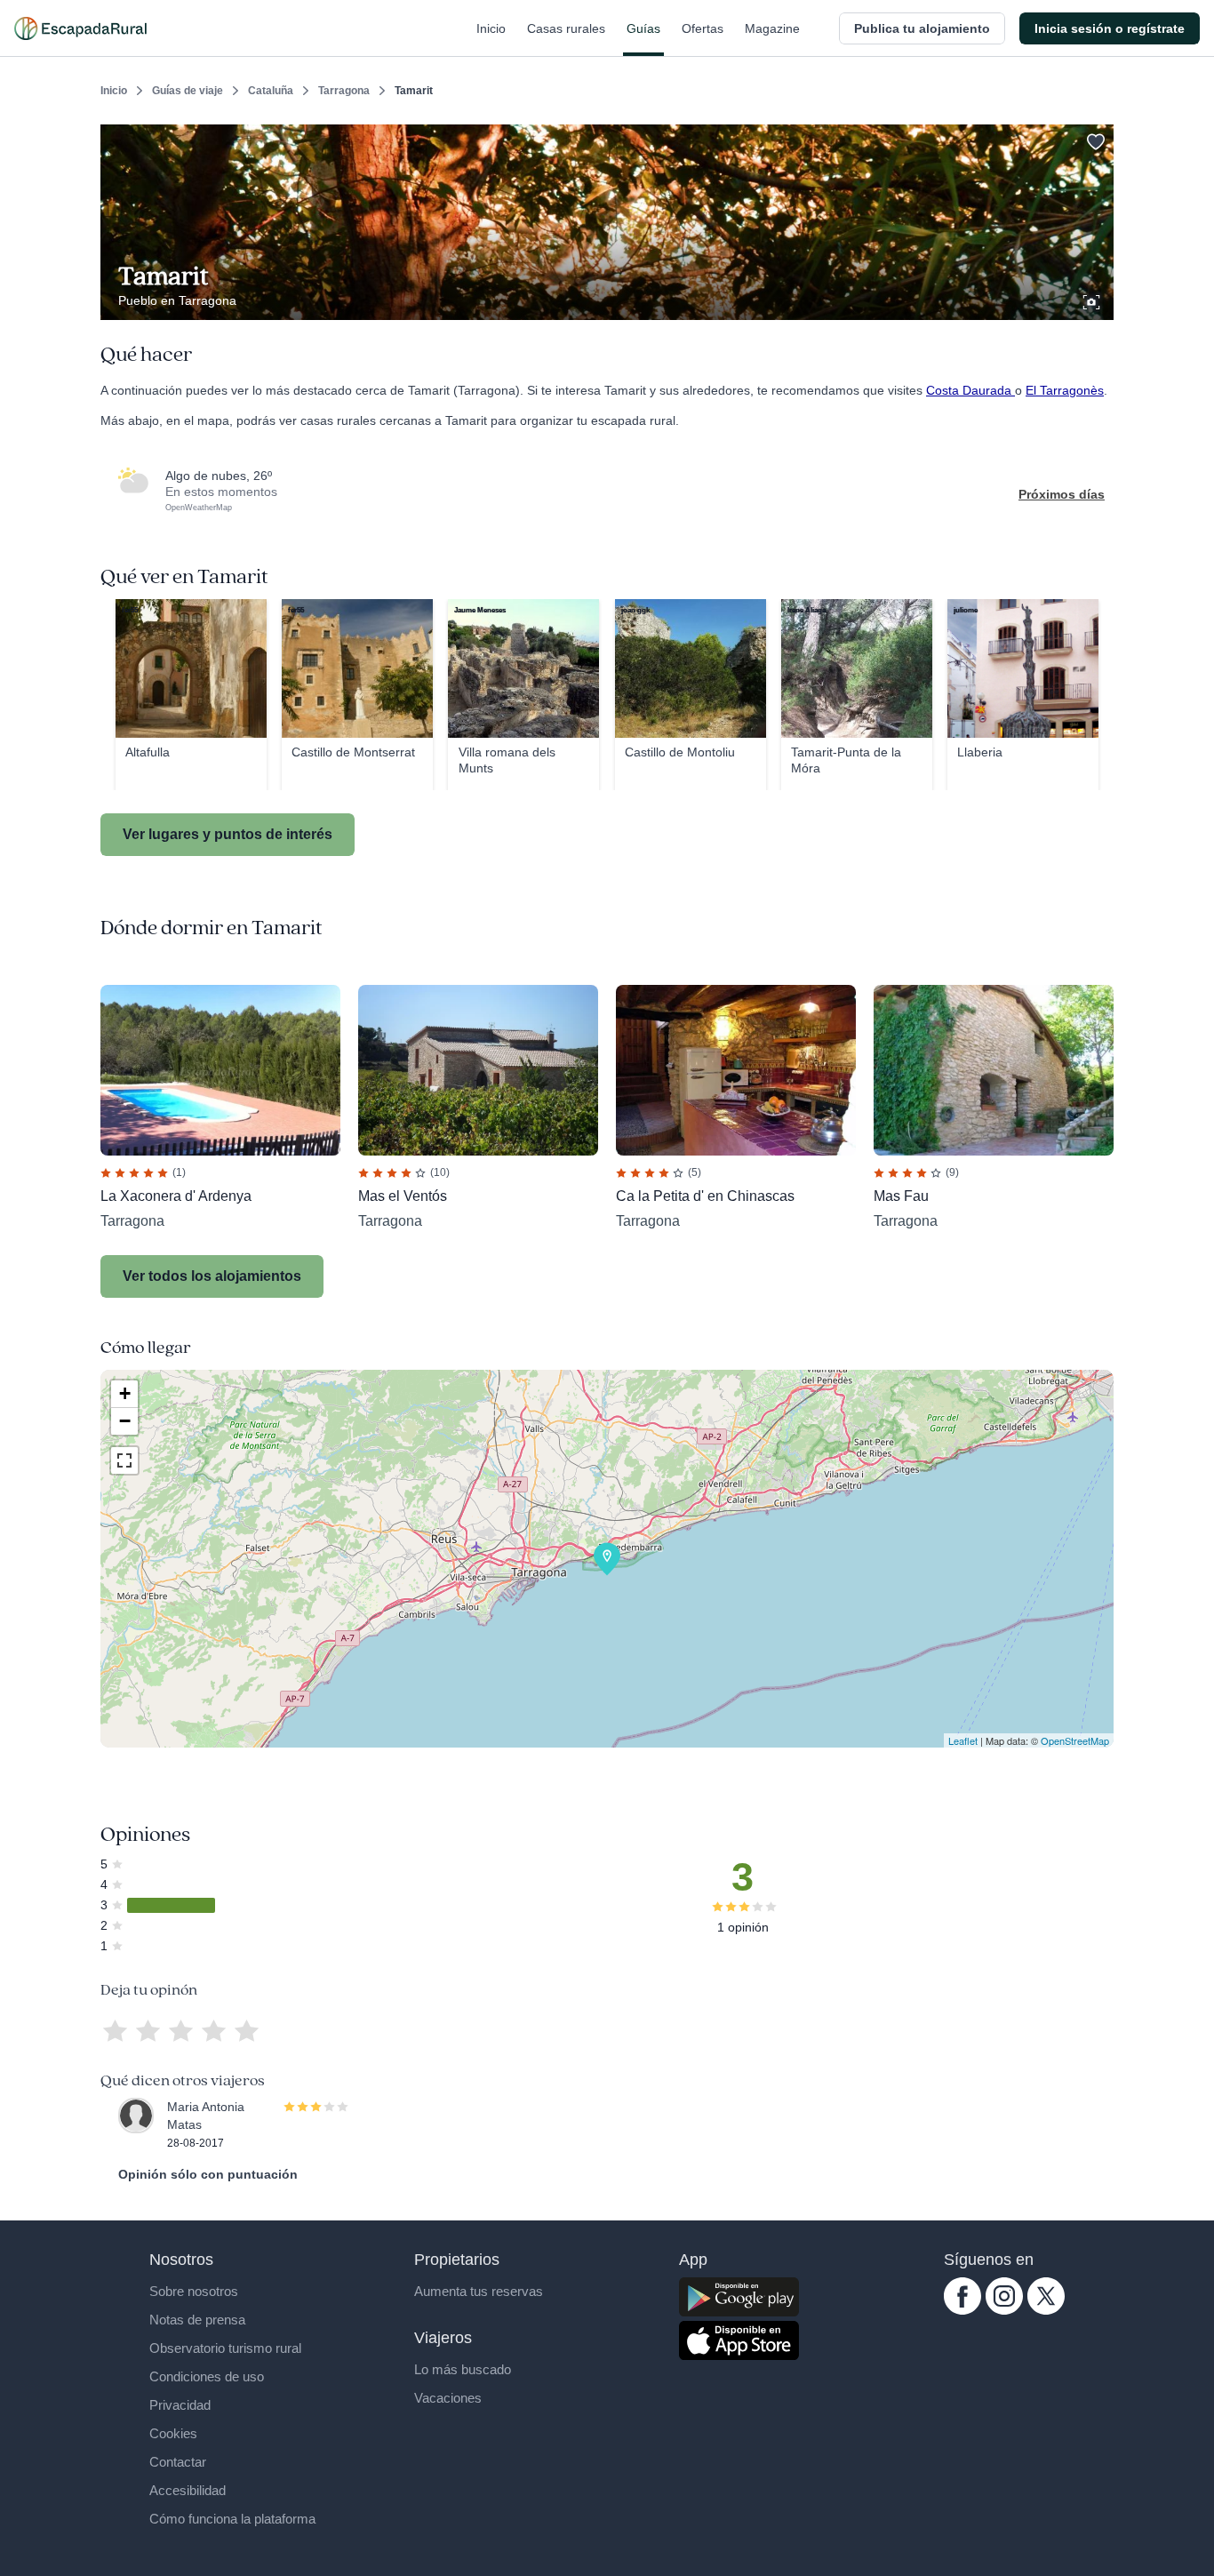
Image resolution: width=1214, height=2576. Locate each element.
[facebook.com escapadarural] (962, 2310)
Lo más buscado (463, 2369)
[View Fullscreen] (124, 1460)
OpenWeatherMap (199, 508)
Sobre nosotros (194, 2291)
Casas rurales (566, 28)
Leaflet (963, 1740)
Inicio (491, 28)
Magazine (772, 28)
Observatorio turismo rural (225, 2348)
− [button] (125, 1421)
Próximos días (1062, 494)
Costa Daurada (970, 390)
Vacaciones (448, 2398)
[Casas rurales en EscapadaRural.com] (80, 28)
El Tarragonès (1065, 390)
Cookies (173, 2433)
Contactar (178, 2462)
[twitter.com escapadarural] (1046, 2310)
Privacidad (180, 2405)
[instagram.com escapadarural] (1004, 2310)
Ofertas (703, 28)
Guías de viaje (188, 91)
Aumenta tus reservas (479, 2291)
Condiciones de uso (207, 2376)
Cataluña (271, 91)
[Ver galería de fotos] (1093, 300)
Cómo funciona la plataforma (232, 2519)
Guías (643, 28)
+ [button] (125, 1393)
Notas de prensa (197, 2320)
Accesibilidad (188, 2490)
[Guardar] (1094, 139)
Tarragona (344, 91)
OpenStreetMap (1075, 1740)
